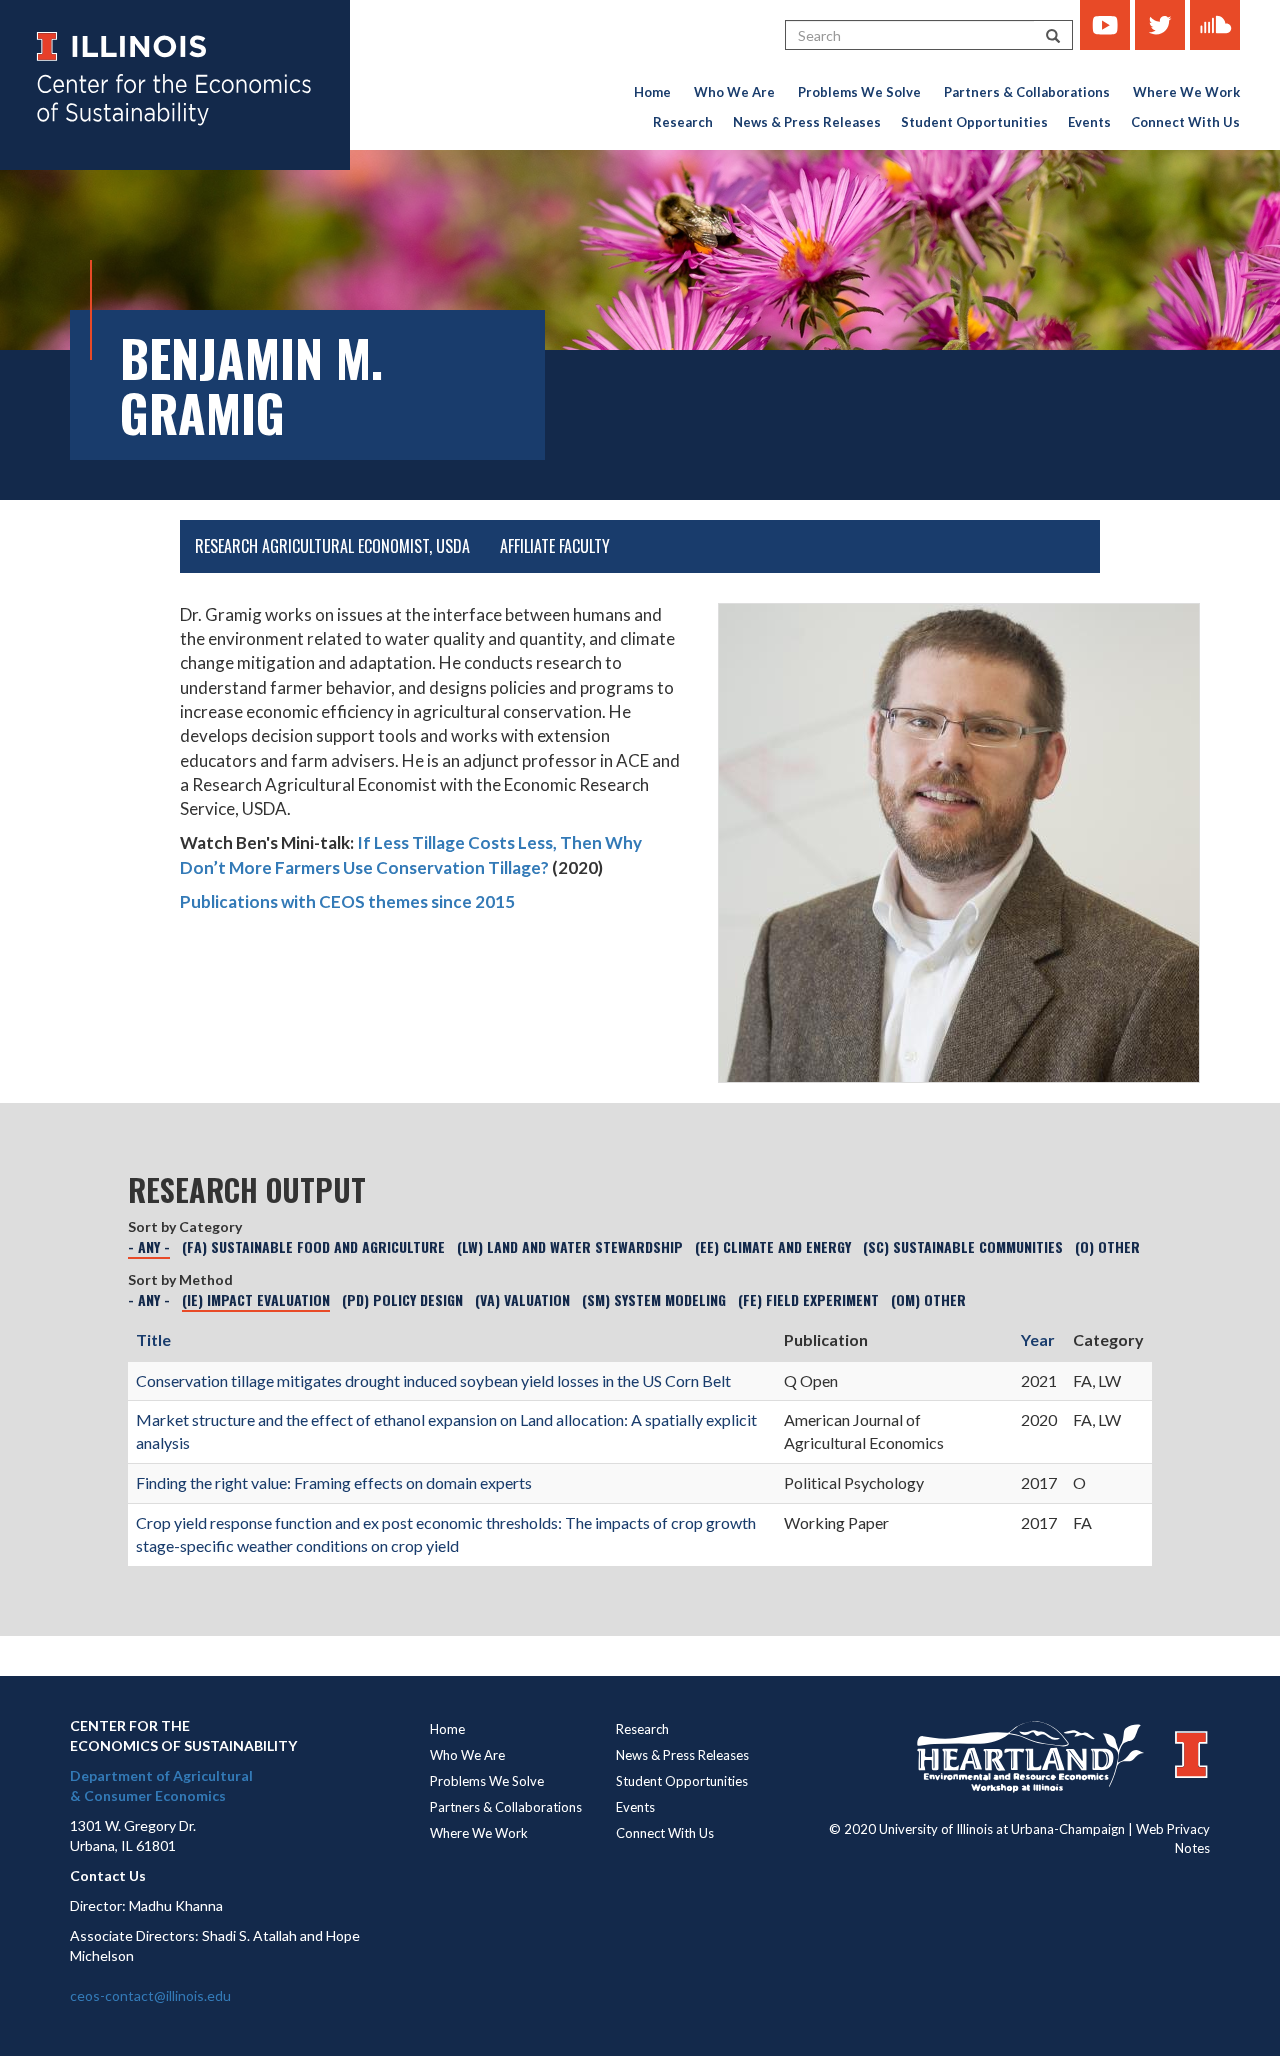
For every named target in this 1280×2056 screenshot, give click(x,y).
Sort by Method (180, 1279)
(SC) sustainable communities (963, 1246)
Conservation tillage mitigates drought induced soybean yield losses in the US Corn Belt (433, 1380)
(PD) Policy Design (402, 1299)
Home (652, 92)
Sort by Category (185, 1226)
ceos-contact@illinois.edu (150, 1995)
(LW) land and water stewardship (570, 1246)
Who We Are (734, 92)
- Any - (149, 1246)
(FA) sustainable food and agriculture (313, 1246)
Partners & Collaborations (1027, 92)
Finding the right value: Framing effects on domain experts (334, 1482)
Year (1038, 1339)
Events (1089, 122)
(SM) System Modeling (654, 1299)
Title (153, 1339)
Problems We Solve (859, 92)
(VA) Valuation (522, 1299)
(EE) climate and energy (773, 1246)
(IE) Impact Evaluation (256, 1299)
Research (683, 122)
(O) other (1107, 1246)
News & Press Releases (807, 122)
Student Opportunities (974, 122)
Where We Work (1186, 92)
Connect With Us (1185, 122)
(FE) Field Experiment (808, 1299)
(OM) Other (928, 1299)
